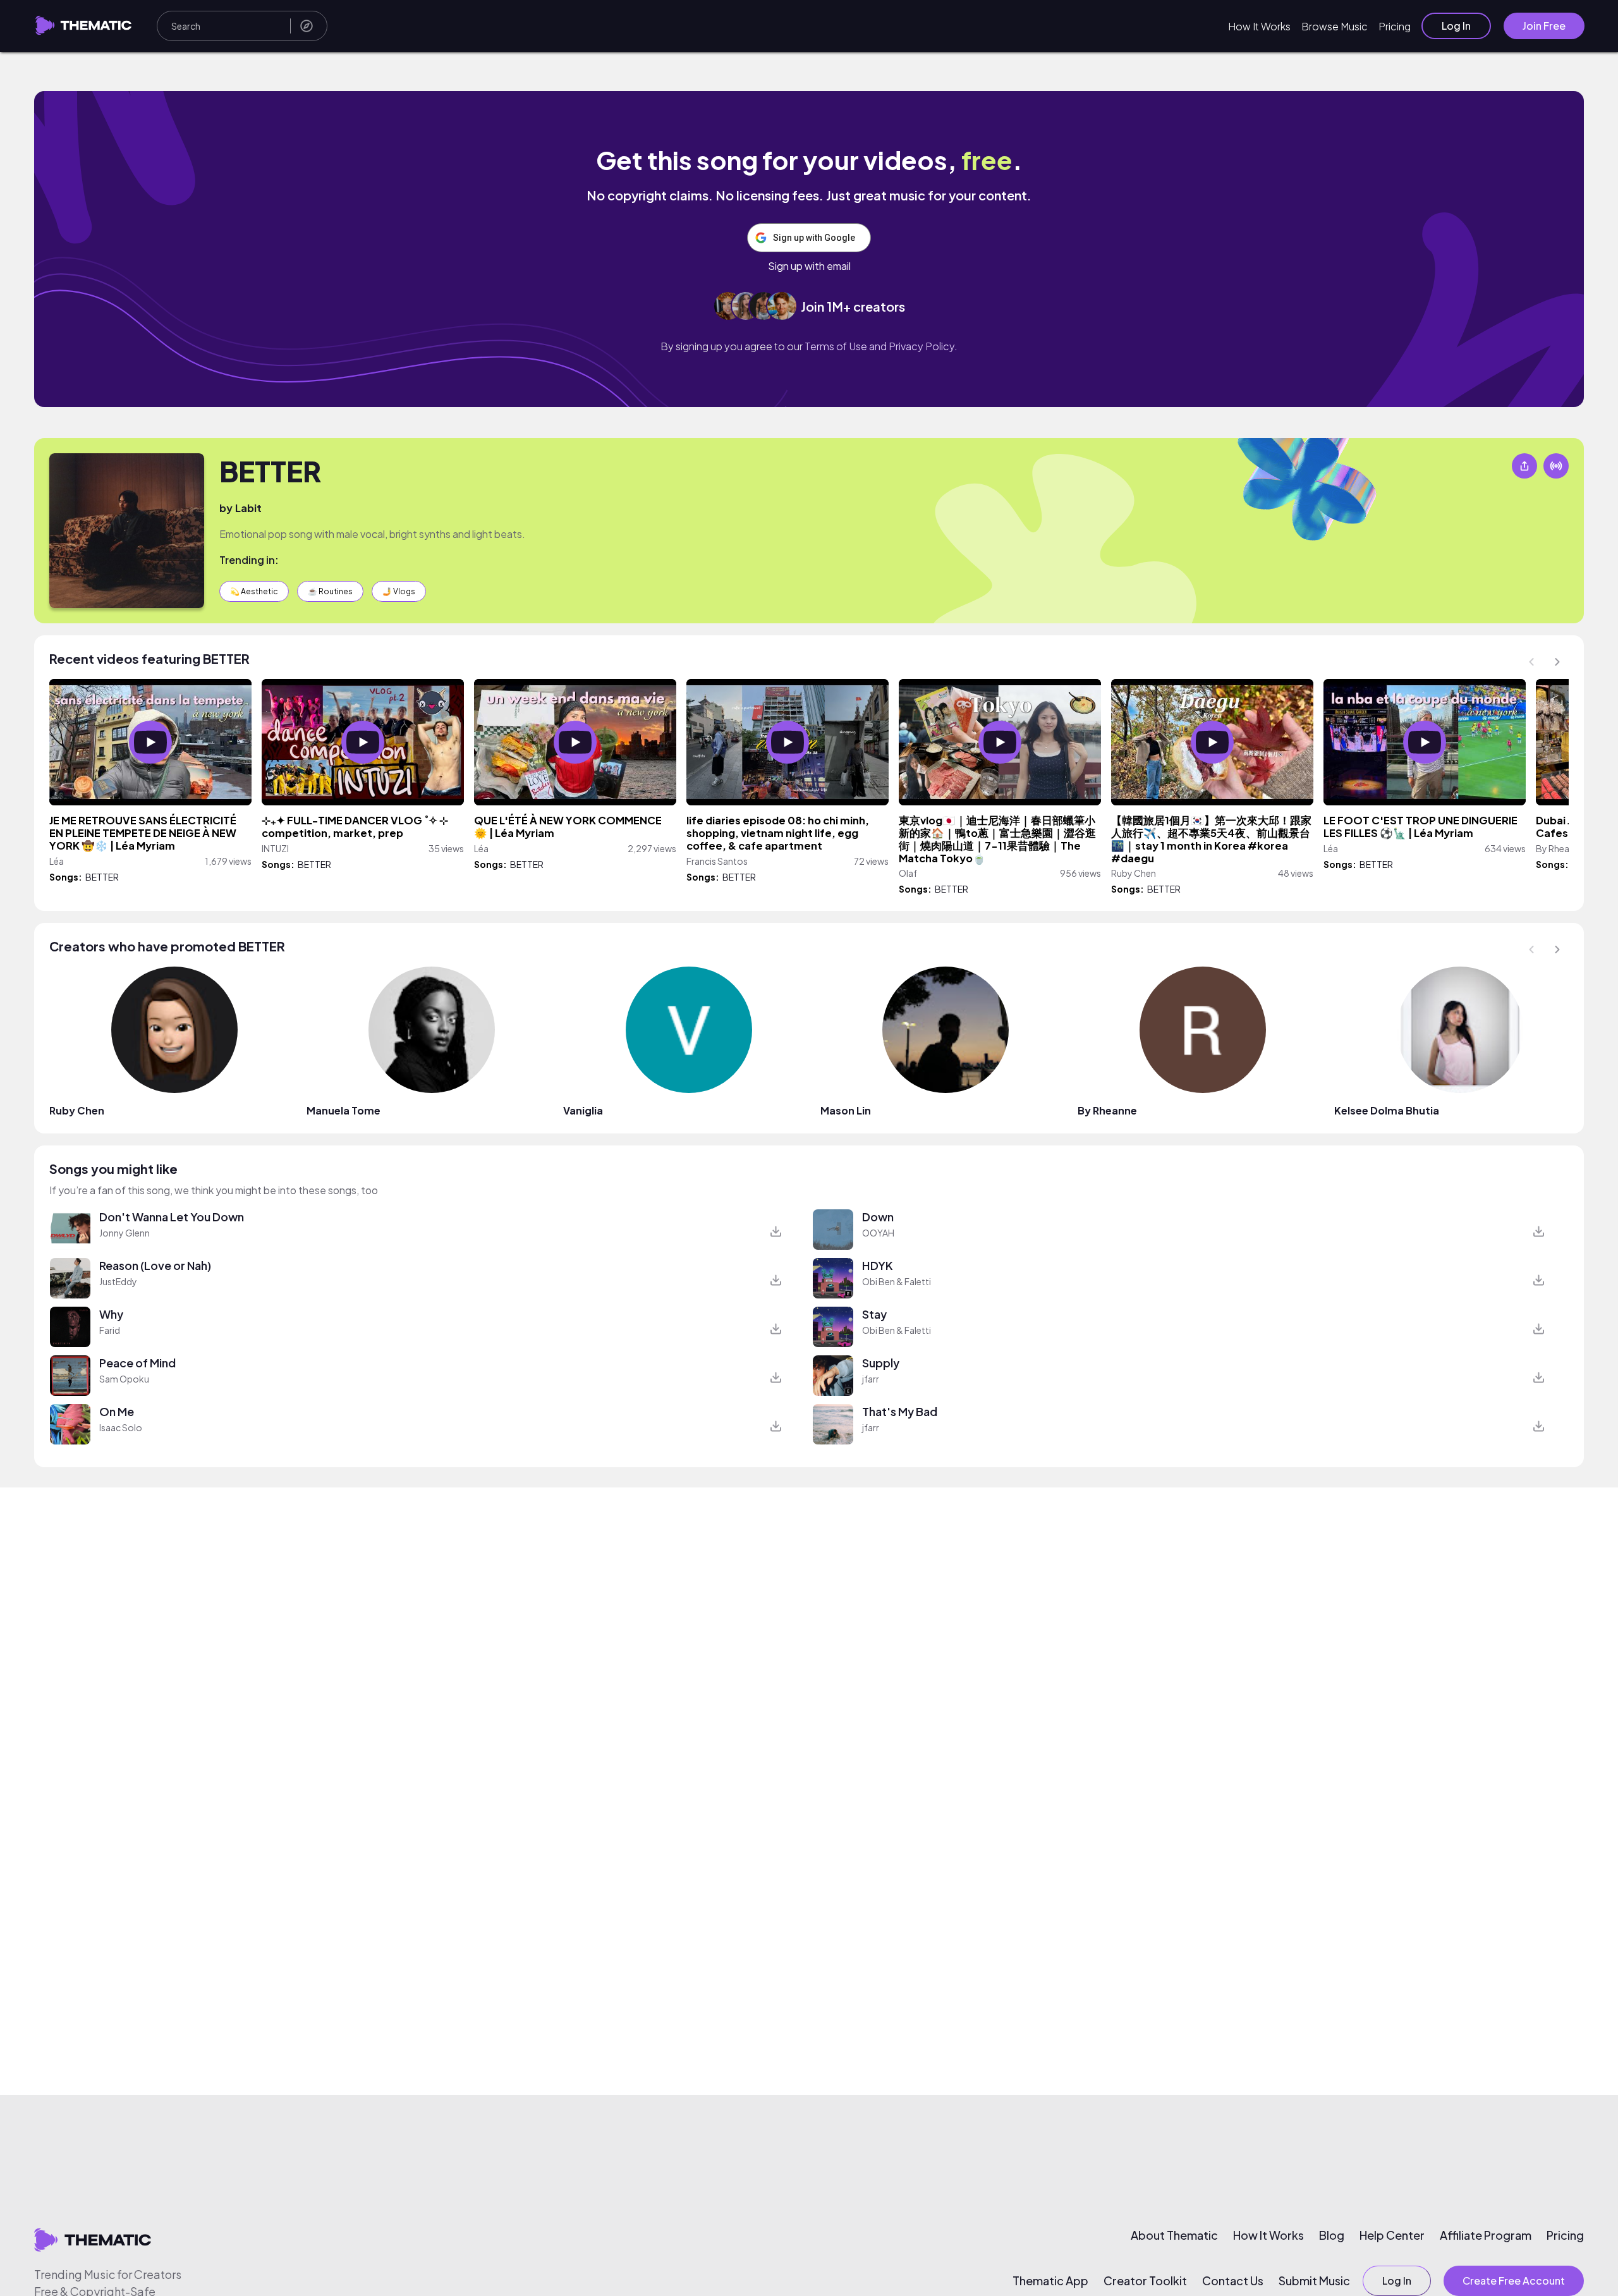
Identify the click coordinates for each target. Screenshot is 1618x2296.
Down (878, 1217)
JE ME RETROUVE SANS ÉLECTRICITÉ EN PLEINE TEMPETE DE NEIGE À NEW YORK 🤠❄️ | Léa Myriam (143, 833)
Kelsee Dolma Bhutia (1387, 1110)
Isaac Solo (121, 1427)
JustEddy (118, 1281)
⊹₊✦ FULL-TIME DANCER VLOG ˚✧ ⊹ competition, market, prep (355, 827)
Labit (248, 508)
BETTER (270, 471)
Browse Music (1335, 26)
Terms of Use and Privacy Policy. (881, 346)
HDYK (878, 1265)
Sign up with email (809, 266)
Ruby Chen (77, 1110)
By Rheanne (1107, 1110)
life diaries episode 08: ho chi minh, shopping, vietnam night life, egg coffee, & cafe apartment (778, 833)
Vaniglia (583, 1110)
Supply (881, 1363)
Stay (874, 1314)
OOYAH (878, 1233)
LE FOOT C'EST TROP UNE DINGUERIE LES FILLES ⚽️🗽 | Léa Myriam (1420, 827)
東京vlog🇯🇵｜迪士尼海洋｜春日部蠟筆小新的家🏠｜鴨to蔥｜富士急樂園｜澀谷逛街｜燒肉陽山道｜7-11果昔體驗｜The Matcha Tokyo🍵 (997, 839)
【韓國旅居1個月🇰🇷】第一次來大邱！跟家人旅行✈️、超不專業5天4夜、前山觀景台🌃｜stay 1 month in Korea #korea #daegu (1211, 839)
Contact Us (1233, 2281)
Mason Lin (846, 1110)
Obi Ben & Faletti (897, 1281)
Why (111, 1314)
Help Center (1392, 2235)
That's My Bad (900, 1411)
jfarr (871, 1379)
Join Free (1544, 26)
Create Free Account (1514, 2281)
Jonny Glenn (125, 1233)
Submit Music (1314, 2281)
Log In (1456, 26)
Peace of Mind (137, 1363)
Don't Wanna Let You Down (172, 1217)
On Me (117, 1411)
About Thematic (1174, 2235)
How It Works (1259, 26)
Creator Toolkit (1145, 2281)
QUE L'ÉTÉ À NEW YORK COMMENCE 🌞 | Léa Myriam (568, 827)
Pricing (1395, 26)
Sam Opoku (124, 1379)
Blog (1332, 2235)
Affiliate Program (1486, 2235)
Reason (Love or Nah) (155, 1265)
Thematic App (1050, 2281)
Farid (110, 1330)
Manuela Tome (344, 1110)
